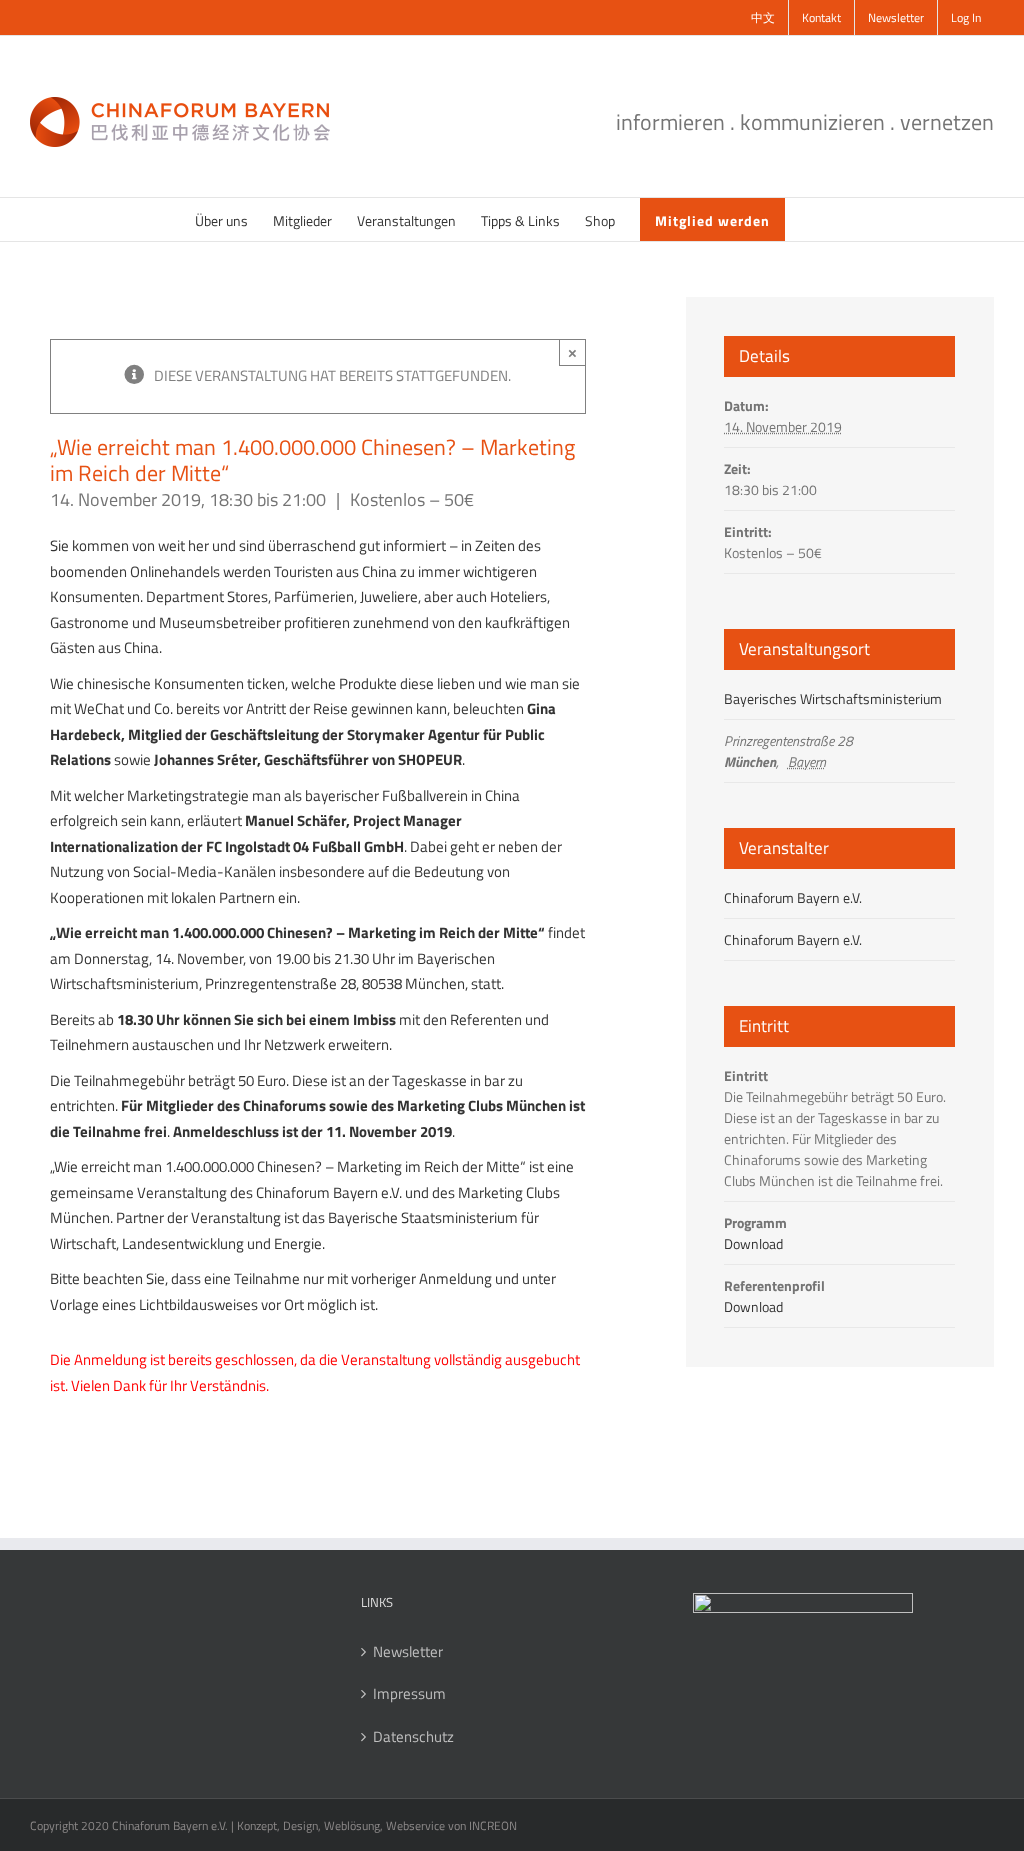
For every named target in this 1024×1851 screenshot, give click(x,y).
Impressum (409, 1694)
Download (753, 1243)
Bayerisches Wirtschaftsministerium (833, 698)
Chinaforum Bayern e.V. (793, 897)
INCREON (493, 1825)
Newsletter (408, 1652)
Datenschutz (413, 1737)
